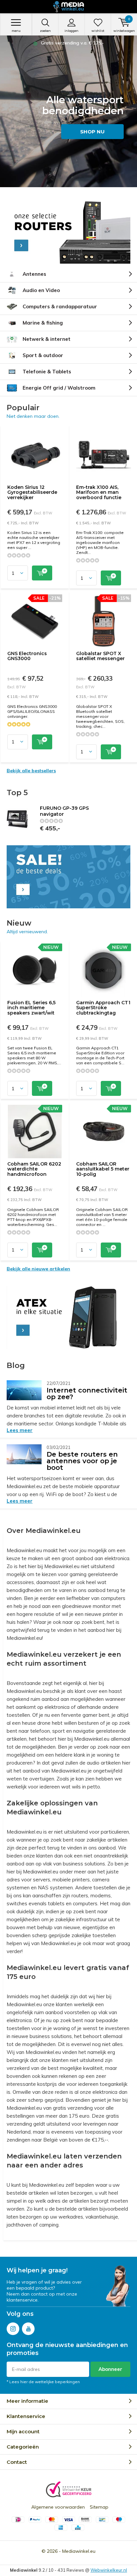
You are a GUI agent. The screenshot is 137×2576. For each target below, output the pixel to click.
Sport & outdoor (43, 355)
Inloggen (71, 31)
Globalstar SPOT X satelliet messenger (100, 656)
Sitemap (99, 2507)
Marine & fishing (43, 323)
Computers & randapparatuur (60, 306)
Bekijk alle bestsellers (31, 771)
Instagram (13, 2329)
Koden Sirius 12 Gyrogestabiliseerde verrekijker (32, 492)
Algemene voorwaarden (58, 2507)
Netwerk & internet (47, 339)
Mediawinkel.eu (79, 2551)
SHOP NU (92, 132)
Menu (16, 31)
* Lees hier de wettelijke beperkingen (43, 2382)
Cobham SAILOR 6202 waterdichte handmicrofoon (34, 1169)
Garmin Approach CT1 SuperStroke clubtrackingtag (103, 1008)
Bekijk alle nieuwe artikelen (38, 1269)
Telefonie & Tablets (47, 372)
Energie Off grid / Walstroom (59, 388)
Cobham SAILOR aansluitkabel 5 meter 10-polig (103, 1169)
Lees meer (20, 1430)
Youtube (28, 2329)
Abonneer (110, 2369)
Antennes (34, 274)
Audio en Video (41, 290)
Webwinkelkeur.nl (109, 2570)
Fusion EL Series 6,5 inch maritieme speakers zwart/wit (31, 1008)
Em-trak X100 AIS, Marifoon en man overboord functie (99, 492)
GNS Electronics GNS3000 (27, 656)
